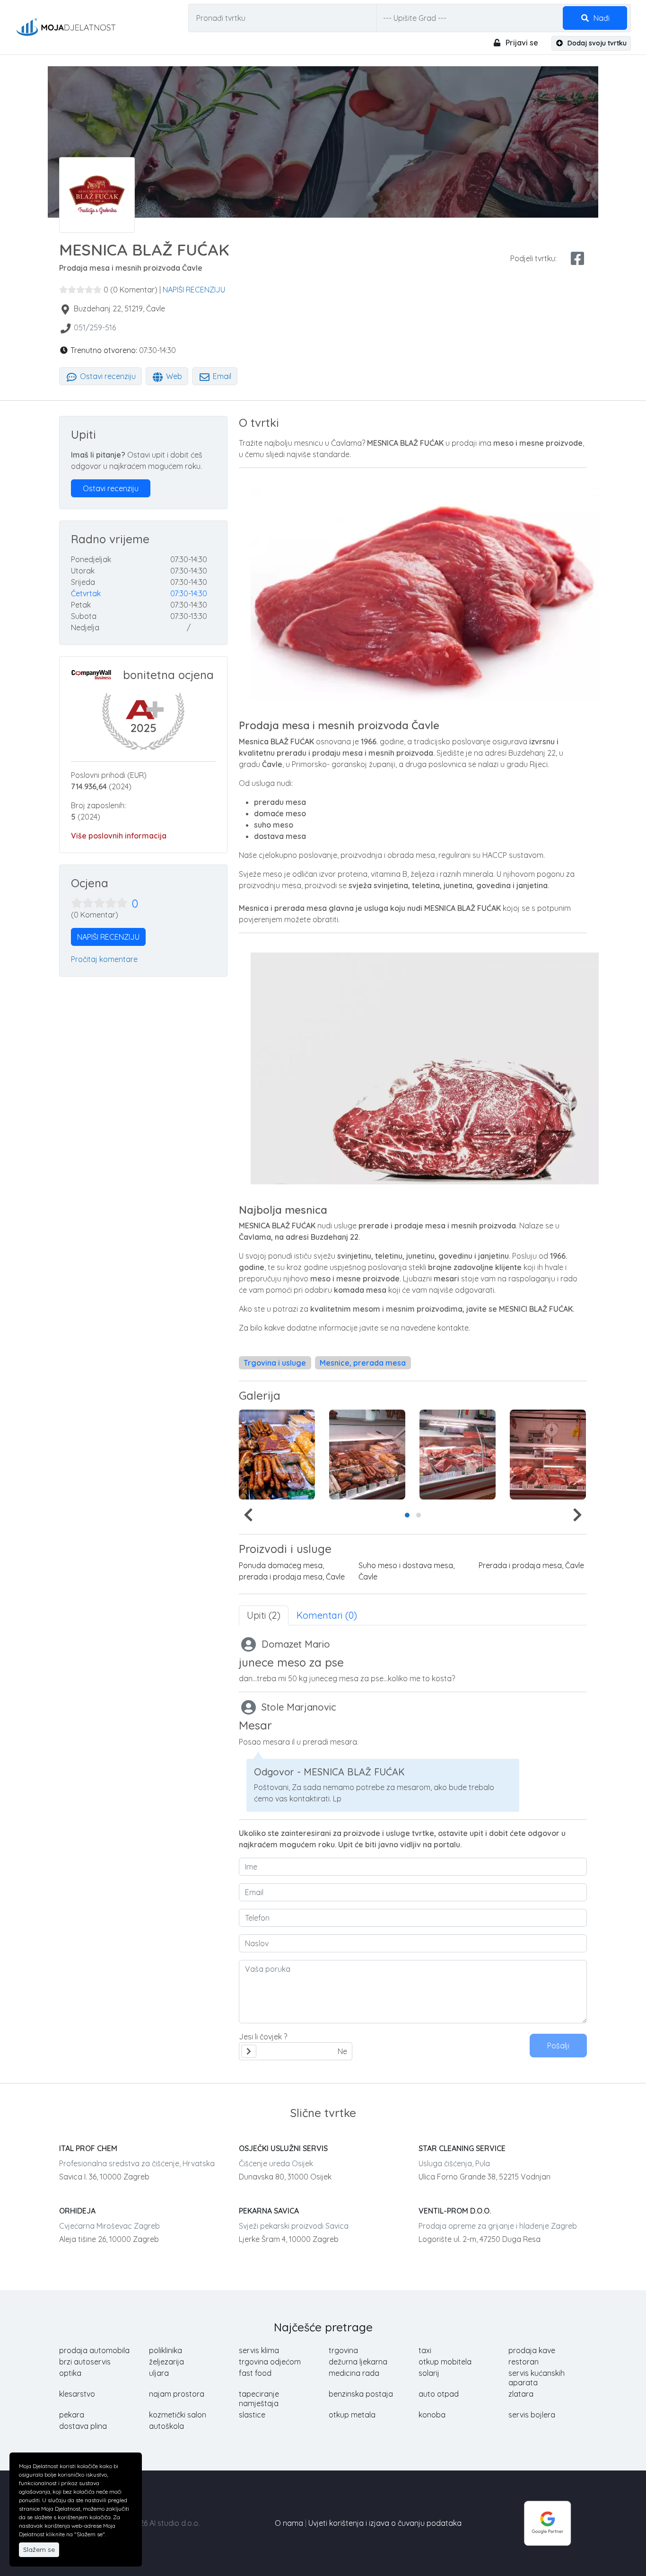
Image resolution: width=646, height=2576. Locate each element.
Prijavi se (521, 43)
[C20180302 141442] (458, 1455)
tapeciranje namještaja (259, 2399)
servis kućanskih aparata (537, 2378)
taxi (425, 2350)
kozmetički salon (178, 2415)
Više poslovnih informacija (119, 836)
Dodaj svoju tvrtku (596, 43)
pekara (72, 2415)
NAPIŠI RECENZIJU (194, 290)
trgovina (343, 2350)
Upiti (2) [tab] (264, 1615)
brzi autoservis (85, 2362)
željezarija (166, 2362)
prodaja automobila (94, 2350)
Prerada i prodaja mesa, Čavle (531, 1565)
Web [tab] (173, 376)
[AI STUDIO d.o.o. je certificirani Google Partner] (548, 2522)
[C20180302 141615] (367, 1455)
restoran (524, 2362)
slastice (252, 2415)
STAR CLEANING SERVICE (462, 2148)
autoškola (166, 2426)
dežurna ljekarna (358, 2362)
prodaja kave (532, 2350)
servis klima (259, 2350)
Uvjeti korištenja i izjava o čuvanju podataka (385, 2523)
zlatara (521, 2394)
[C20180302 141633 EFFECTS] (277, 1455)
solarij (429, 2373)
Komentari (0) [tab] (327, 1615)
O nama (289, 2523)
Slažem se (39, 2550)
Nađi (601, 18)
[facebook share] (577, 258)
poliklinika (166, 2350)
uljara (159, 2373)
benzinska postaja (361, 2394)
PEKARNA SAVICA (269, 2211)
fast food (255, 2373)
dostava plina (83, 2426)
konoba (432, 2415)
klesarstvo (77, 2394)
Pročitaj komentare (104, 959)
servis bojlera (532, 2415)
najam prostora (177, 2394)
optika (70, 2373)
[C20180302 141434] (548, 1455)
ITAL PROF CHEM (88, 2148)
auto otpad (439, 2394)
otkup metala (352, 2415)
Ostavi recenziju (107, 376)
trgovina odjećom (270, 2362)
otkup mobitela (445, 2362)
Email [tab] (221, 376)
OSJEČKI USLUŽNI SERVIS (283, 2148)
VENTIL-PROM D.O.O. (455, 2211)
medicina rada (354, 2373)
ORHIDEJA (77, 2211)
